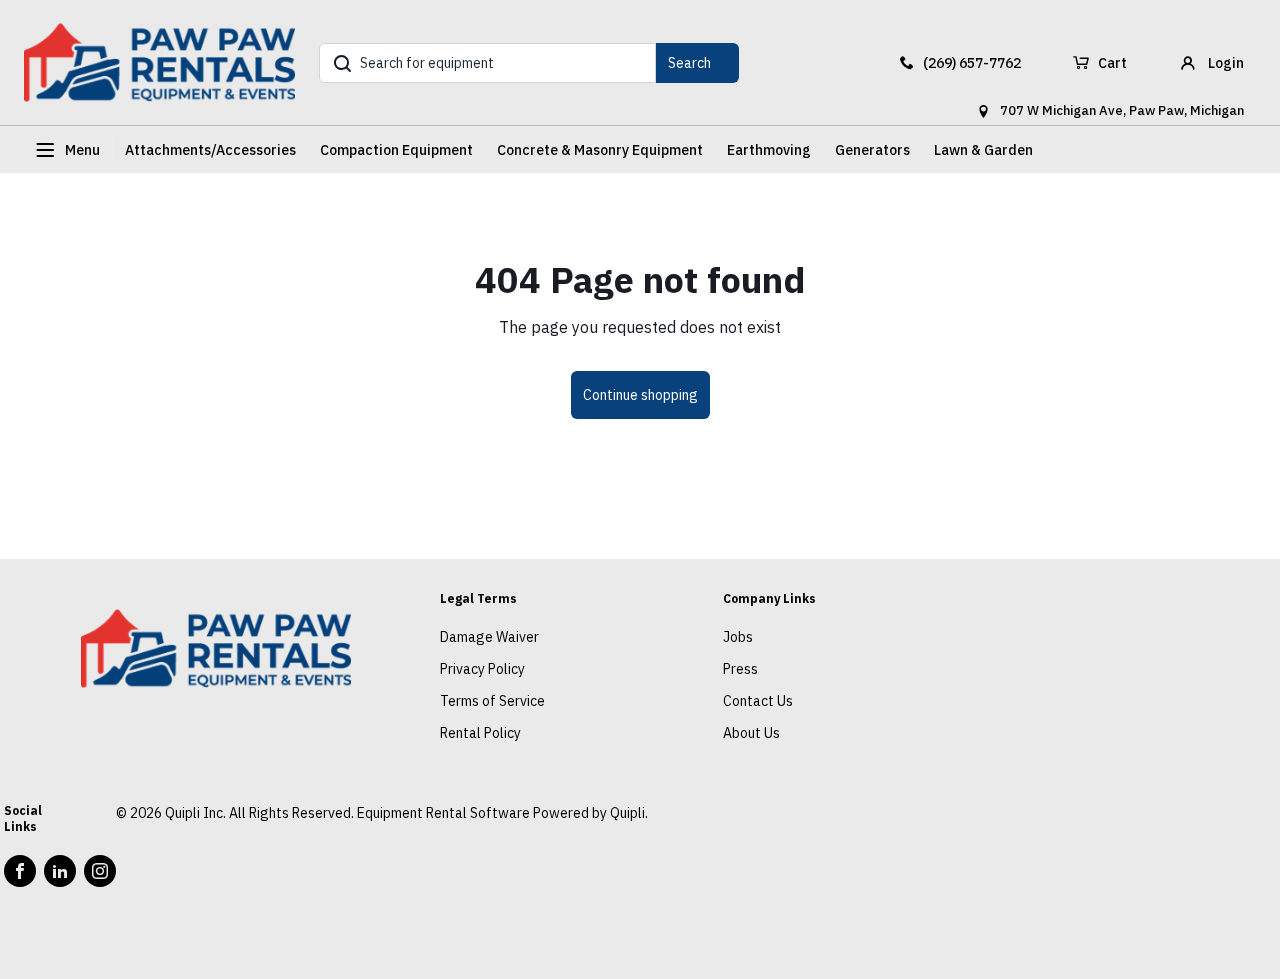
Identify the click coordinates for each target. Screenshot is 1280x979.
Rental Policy (480, 733)
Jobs (738, 637)
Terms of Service (492, 701)
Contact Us (758, 701)
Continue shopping (640, 395)
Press (740, 669)
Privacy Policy (482, 669)
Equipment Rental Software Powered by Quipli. (502, 813)
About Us (751, 733)
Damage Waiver (489, 637)
